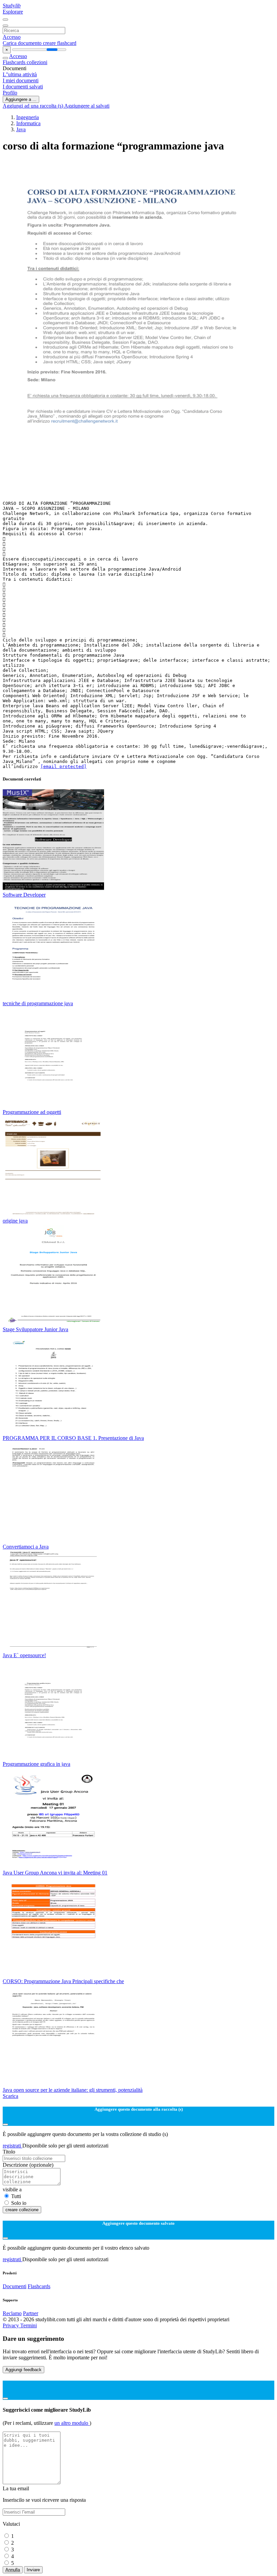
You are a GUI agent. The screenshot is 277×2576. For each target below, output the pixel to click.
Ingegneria (28, 117)
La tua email (16, 2488)
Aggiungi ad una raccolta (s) (33, 106)
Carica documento (23, 43)
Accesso (12, 37)
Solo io (19, 2203)
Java (21, 129)
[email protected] (64, 766)
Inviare (33, 2570)
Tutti (16, 2196)
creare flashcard (60, 43)
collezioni (37, 62)
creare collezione (22, 2210)
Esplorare (13, 12)
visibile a (12, 2189)
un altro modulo (72, 2423)
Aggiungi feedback (23, 2370)
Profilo (10, 93)
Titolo (9, 2152)
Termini (29, 2325)
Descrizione (28, 2165)
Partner (31, 2313)
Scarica (10, 2096)
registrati (12, 2146)
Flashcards (15, 62)
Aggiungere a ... (21, 99)
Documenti (15, 2286)
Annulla (13, 2570)
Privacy (11, 2325)
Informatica (28, 123)
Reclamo (12, 2313)
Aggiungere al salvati (87, 106)
